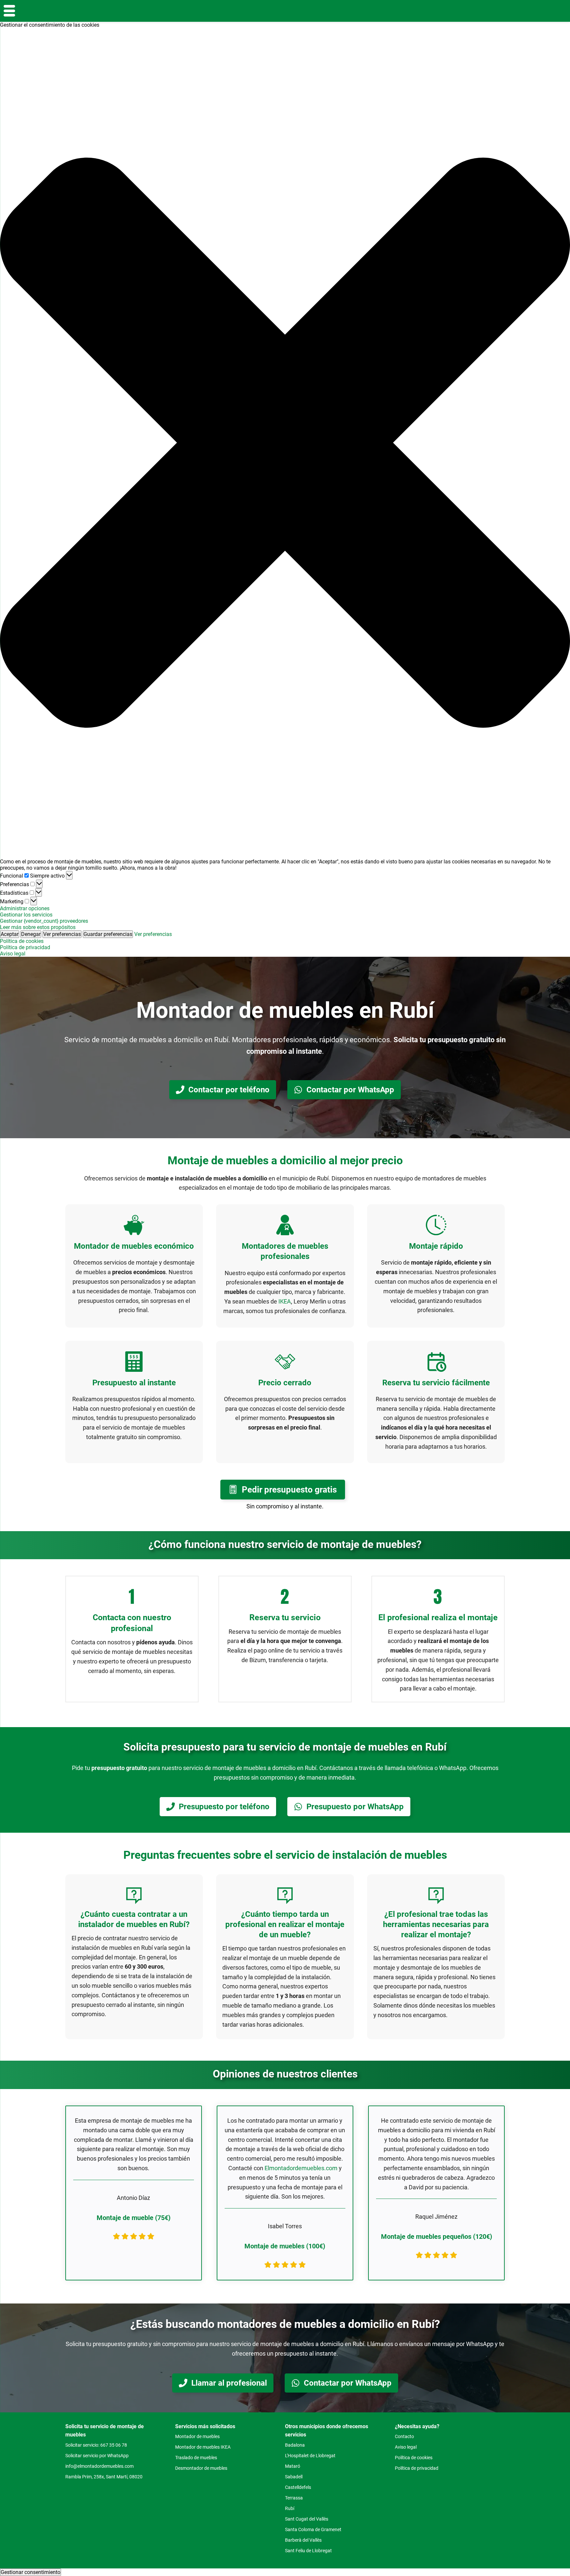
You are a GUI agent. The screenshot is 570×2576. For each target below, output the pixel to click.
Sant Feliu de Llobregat (308, 2551)
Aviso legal (13, 954)
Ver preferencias (62, 934)
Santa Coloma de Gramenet (313, 2529)
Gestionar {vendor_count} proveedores (44, 921)
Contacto (404, 2436)
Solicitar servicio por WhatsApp (97, 2456)
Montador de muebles (197, 2436)
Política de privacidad (25, 947)
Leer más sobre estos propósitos (38, 927)
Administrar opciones (25, 908)
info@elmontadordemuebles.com (99, 2466)
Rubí (290, 2508)
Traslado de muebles (196, 2458)
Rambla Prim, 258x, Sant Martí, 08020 (104, 2477)
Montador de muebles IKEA (203, 2447)
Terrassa (294, 2498)
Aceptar (10, 934)
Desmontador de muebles (201, 2468)
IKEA (285, 1301)
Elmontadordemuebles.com (301, 2168)
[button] (285, 443)
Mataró (293, 2466)
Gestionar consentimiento (31, 2572)
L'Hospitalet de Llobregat (310, 2456)
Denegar (31, 934)
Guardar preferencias (108, 934)
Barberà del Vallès (303, 2540)
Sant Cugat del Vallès (307, 2519)
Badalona (295, 2445)
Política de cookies (22, 941)
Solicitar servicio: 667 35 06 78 (96, 2445)
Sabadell (294, 2477)
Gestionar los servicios (26, 915)
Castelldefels (298, 2487)
